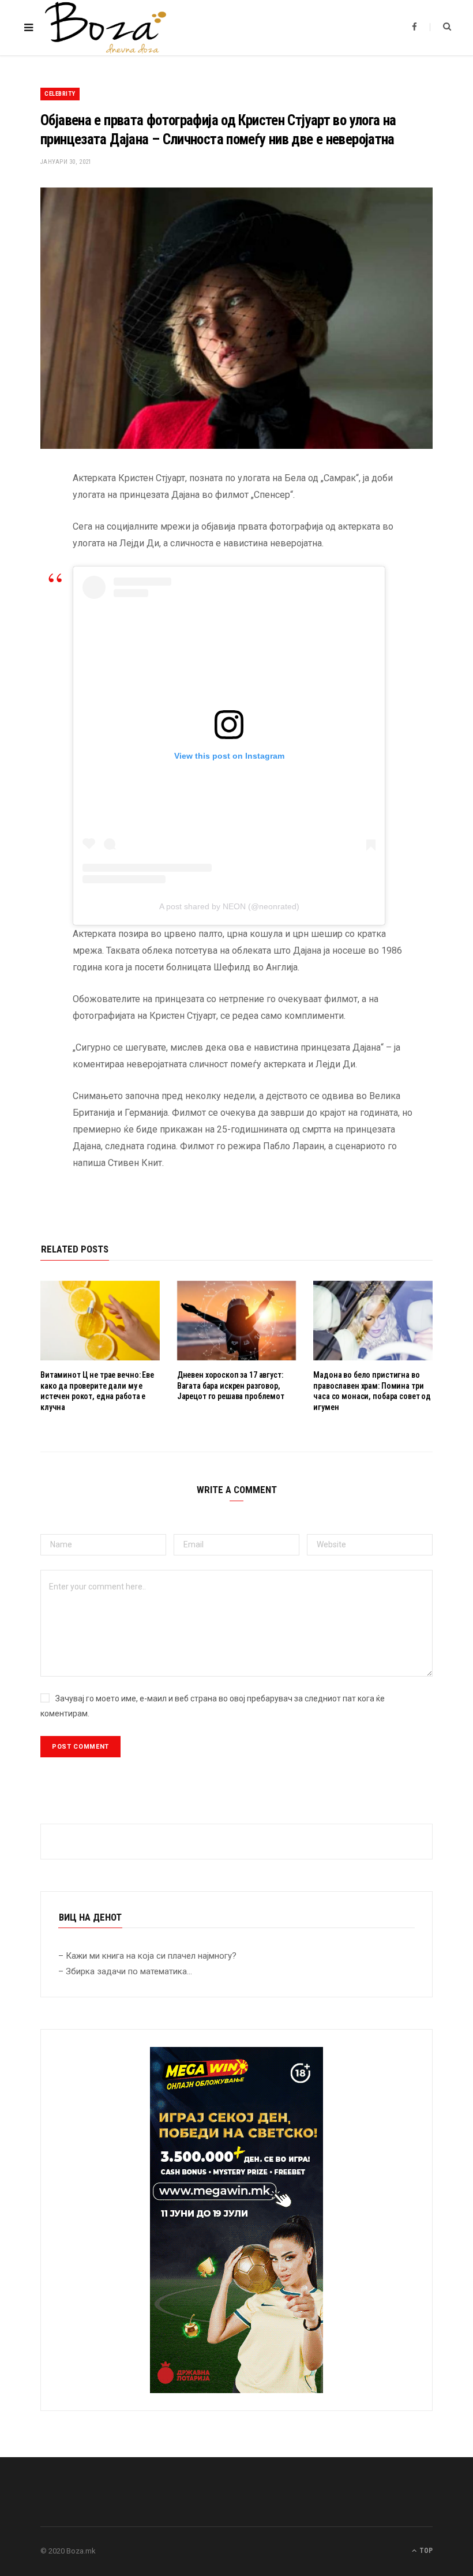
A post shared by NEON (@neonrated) (229, 906)
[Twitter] (32, 542)
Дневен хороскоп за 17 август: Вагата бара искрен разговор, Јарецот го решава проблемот (231, 1386)
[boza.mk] (106, 28)
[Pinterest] (32, 571)
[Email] (32, 601)
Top (425, 2551)
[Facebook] (32, 512)
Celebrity (60, 94)
